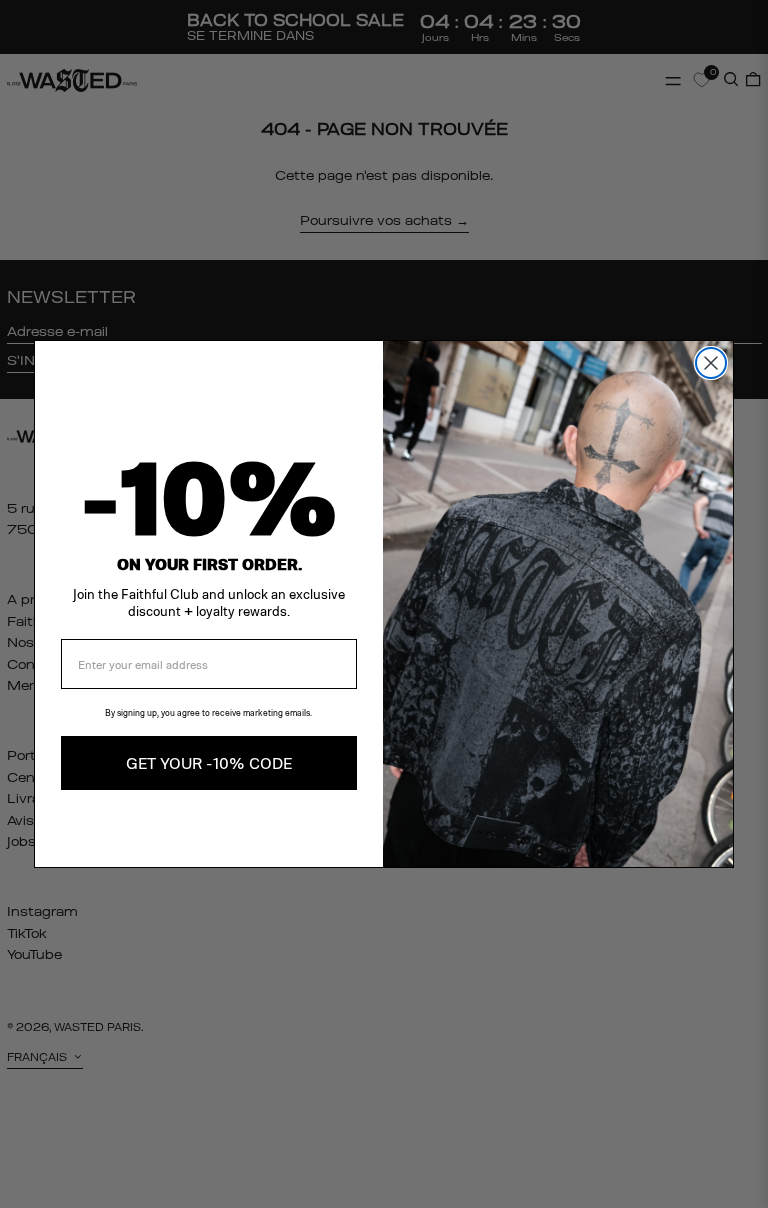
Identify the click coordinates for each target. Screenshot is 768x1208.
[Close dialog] (711, 363)
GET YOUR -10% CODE (209, 762)
